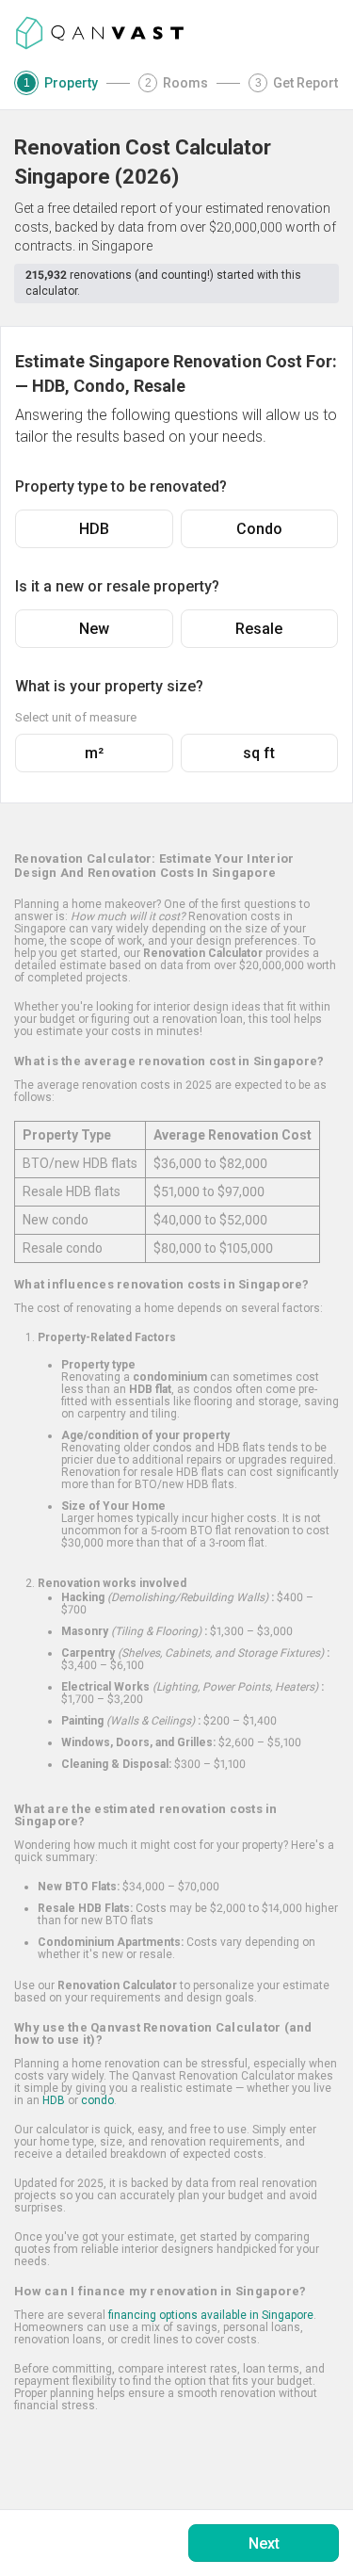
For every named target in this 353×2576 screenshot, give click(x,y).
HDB (94, 529)
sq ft (259, 753)
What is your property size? (109, 686)
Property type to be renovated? (121, 486)
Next (264, 2544)
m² (94, 753)
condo (97, 2100)
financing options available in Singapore (211, 2315)
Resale (259, 629)
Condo (259, 529)
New (94, 629)
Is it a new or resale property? (117, 586)
